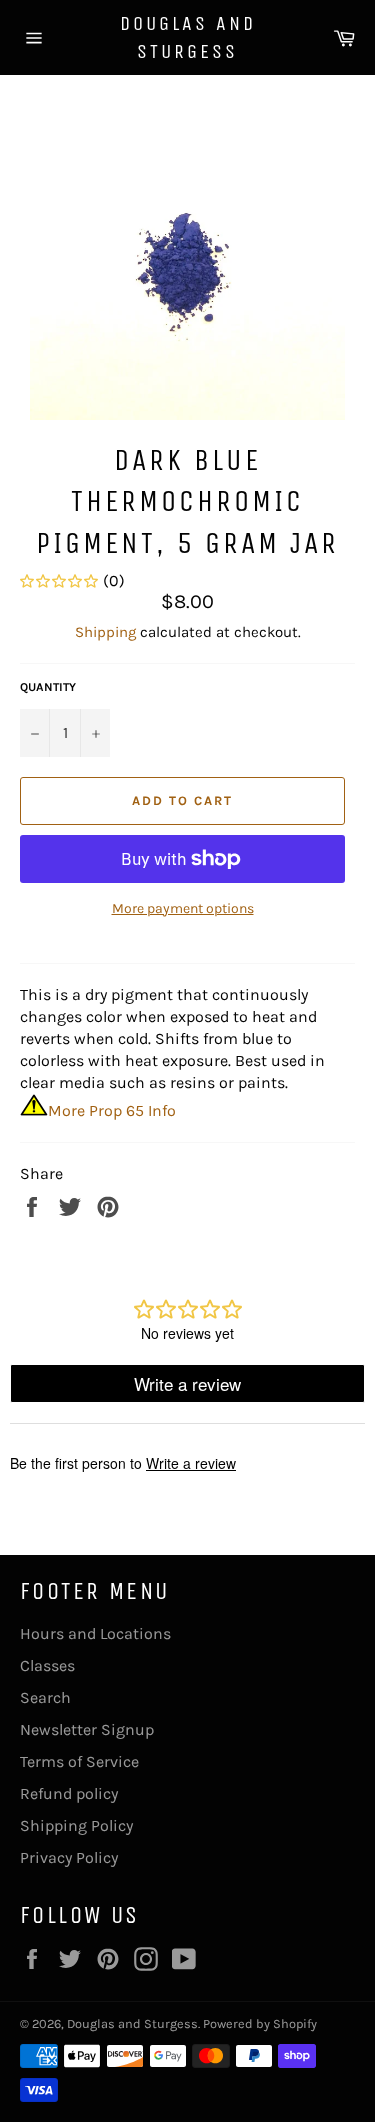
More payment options (183, 908)
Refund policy (69, 1793)
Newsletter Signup (87, 1729)
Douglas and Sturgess (188, 37)
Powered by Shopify (260, 2023)
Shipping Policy (76, 1825)
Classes (47, 1665)
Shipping (105, 632)
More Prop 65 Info (112, 1110)
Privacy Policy (69, 1857)
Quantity (48, 687)
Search (45, 1697)
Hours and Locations (95, 1633)
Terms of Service (79, 1761)
